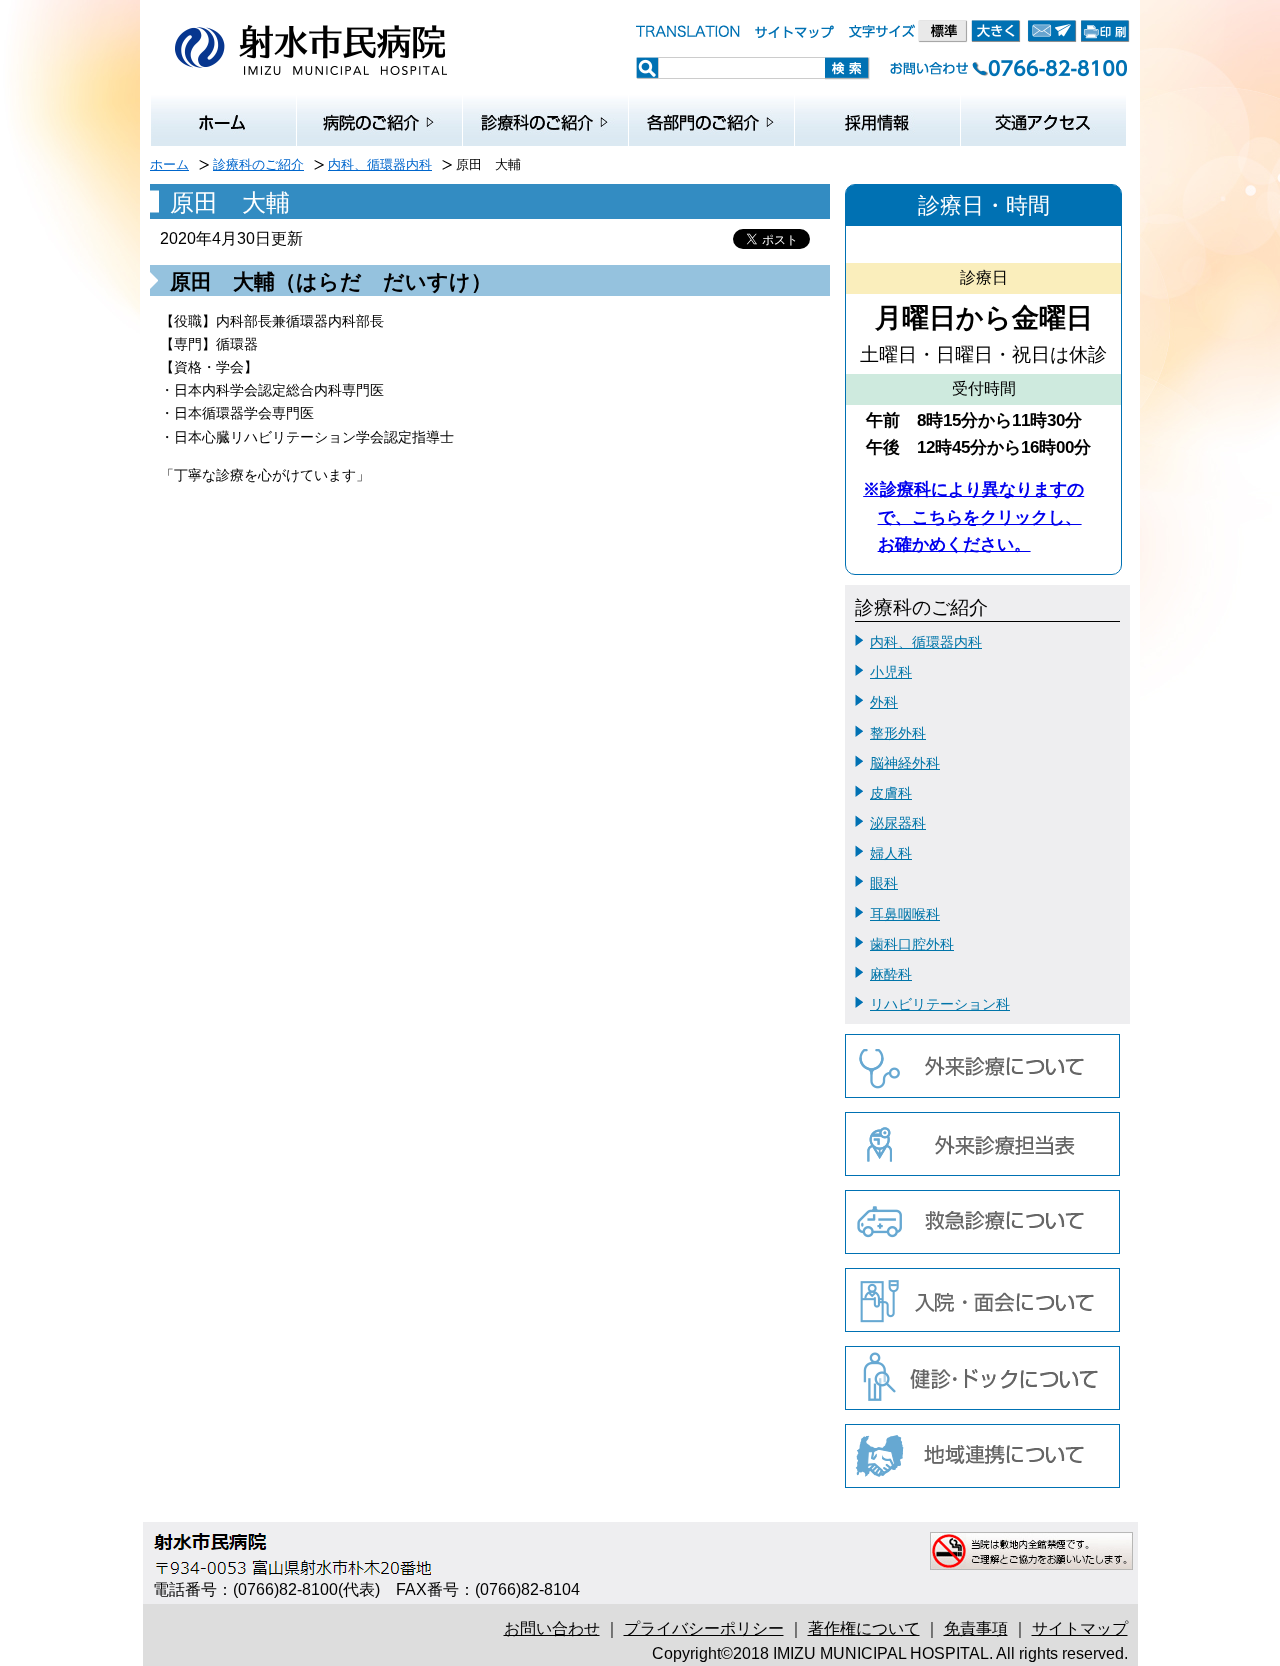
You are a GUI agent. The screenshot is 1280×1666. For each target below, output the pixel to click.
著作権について (864, 1628)
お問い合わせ (552, 1628)
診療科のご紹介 (258, 164)
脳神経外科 (905, 763)
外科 (884, 702)
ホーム (169, 164)
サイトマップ (1080, 1628)
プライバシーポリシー (704, 1628)
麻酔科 (891, 974)
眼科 (884, 883)
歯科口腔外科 (912, 944)
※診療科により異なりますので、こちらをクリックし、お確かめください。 (973, 516)
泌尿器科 (898, 823)
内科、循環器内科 (380, 164)
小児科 (891, 672)
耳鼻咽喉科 (905, 914)
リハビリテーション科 (940, 1004)
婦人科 (891, 853)
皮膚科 (891, 793)
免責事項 (976, 1628)
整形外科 (898, 733)
